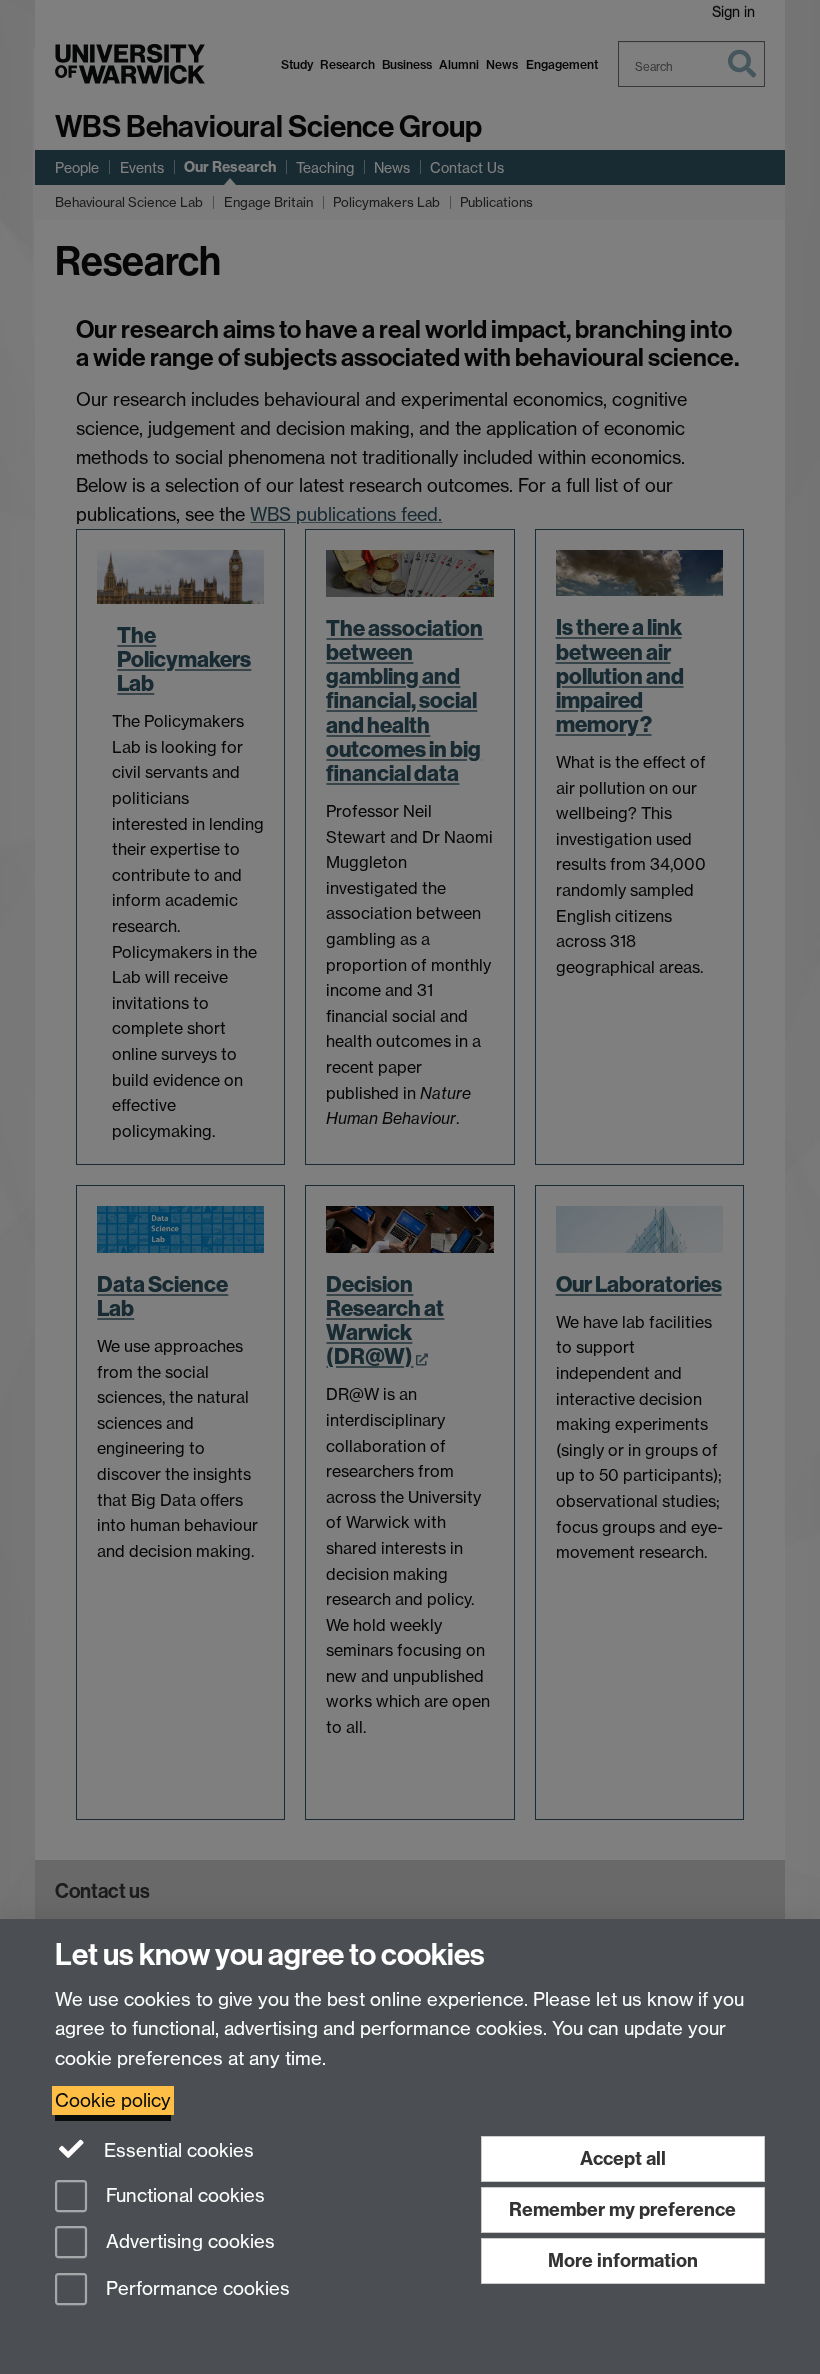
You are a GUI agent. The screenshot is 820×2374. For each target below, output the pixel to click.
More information (623, 2260)
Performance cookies (195, 2289)
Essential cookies (176, 2150)
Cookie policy (113, 2100)
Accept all (623, 2158)
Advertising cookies (188, 2242)
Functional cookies (183, 2195)
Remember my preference (622, 2209)
